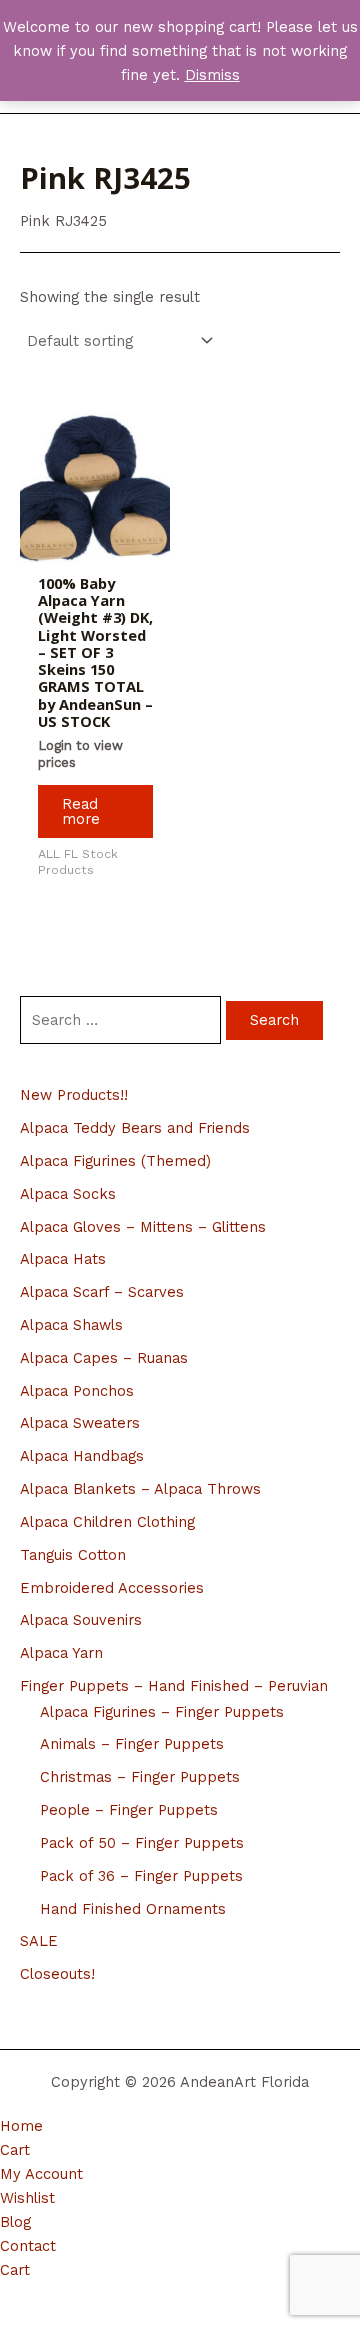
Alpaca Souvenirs (81, 1620)
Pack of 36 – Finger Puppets (141, 1876)
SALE (39, 1941)
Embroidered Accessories (112, 1588)
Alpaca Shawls (71, 1325)
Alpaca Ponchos (77, 1391)
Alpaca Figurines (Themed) (115, 1161)
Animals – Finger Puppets (132, 1744)
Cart (15, 2150)
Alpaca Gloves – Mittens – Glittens (143, 1227)
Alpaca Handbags (82, 1456)
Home (21, 2126)
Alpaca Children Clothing (107, 1522)
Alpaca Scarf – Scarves (102, 1292)
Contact (28, 2246)
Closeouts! (57, 1974)
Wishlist (27, 2198)
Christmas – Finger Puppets (140, 1777)
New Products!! (74, 1095)
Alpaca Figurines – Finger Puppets (162, 1712)
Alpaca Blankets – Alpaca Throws (140, 1489)
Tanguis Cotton (73, 1555)
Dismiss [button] (212, 75)
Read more (81, 811)
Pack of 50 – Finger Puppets (142, 1843)
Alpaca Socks (68, 1194)
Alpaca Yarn (61, 1653)
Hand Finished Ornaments (133, 1909)
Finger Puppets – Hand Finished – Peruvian (174, 1686)
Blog (15, 2222)
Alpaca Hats (63, 1259)
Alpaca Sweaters (80, 1423)
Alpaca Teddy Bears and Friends (135, 1128)
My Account (41, 2174)
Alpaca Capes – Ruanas (104, 1358)
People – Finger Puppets (129, 1810)
